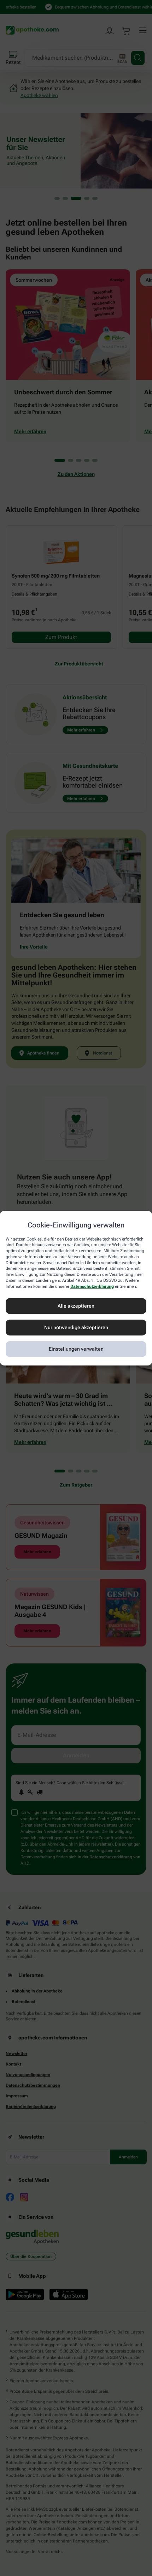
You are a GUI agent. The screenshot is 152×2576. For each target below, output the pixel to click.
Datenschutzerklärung (92, 1286)
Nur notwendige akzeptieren (76, 1327)
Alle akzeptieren (76, 1306)
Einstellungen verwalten (76, 1349)
